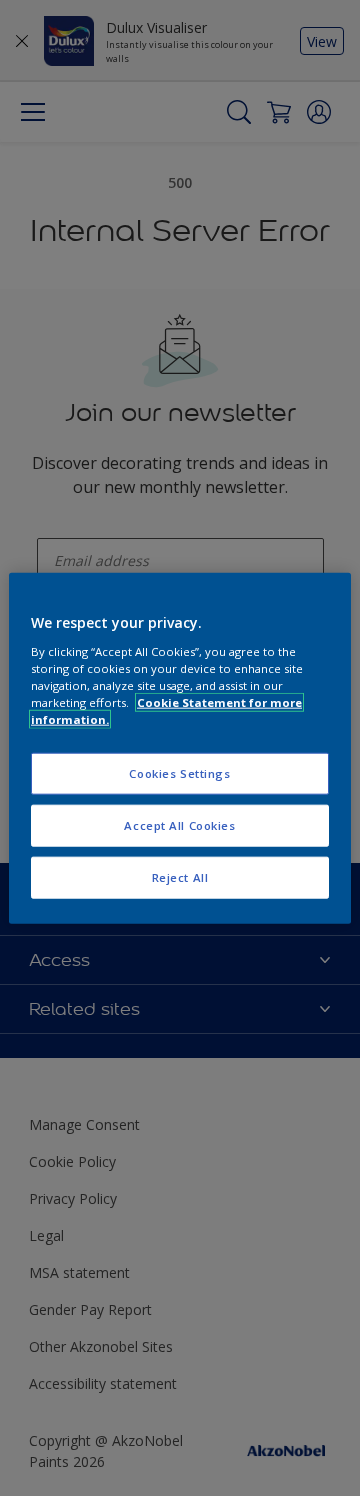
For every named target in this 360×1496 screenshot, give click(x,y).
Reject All (180, 876)
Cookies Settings (179, 773)
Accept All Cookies (179, 824)
